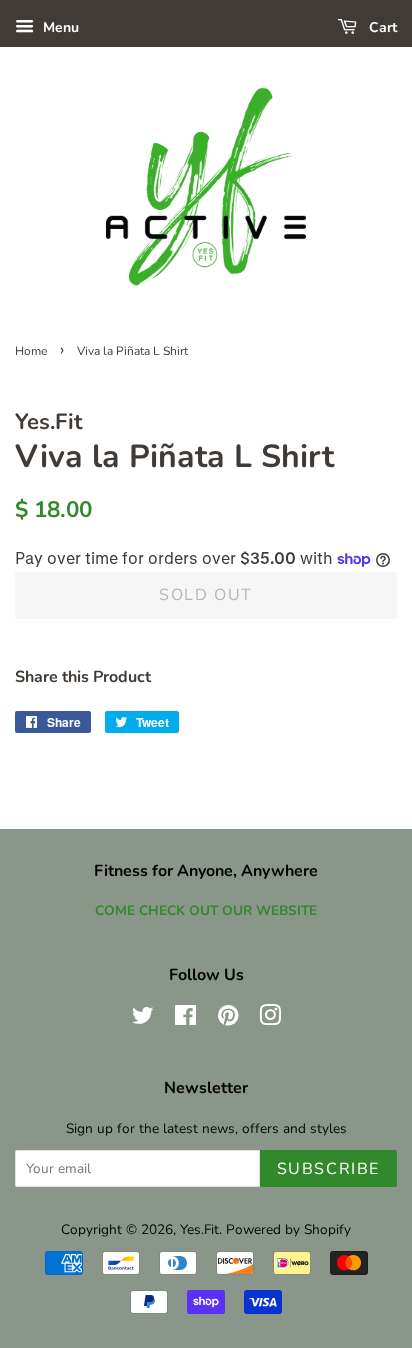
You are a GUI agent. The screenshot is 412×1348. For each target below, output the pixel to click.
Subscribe (328, 1169)
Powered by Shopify (288, 1229)
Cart (381, 27)
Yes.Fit (199, 1229)
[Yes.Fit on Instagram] (270, 1019)
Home (31, 351)
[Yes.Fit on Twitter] (143, 1019)
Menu (59, 27)
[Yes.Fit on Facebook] (185, 1019)
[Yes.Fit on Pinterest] (228, 1019)
